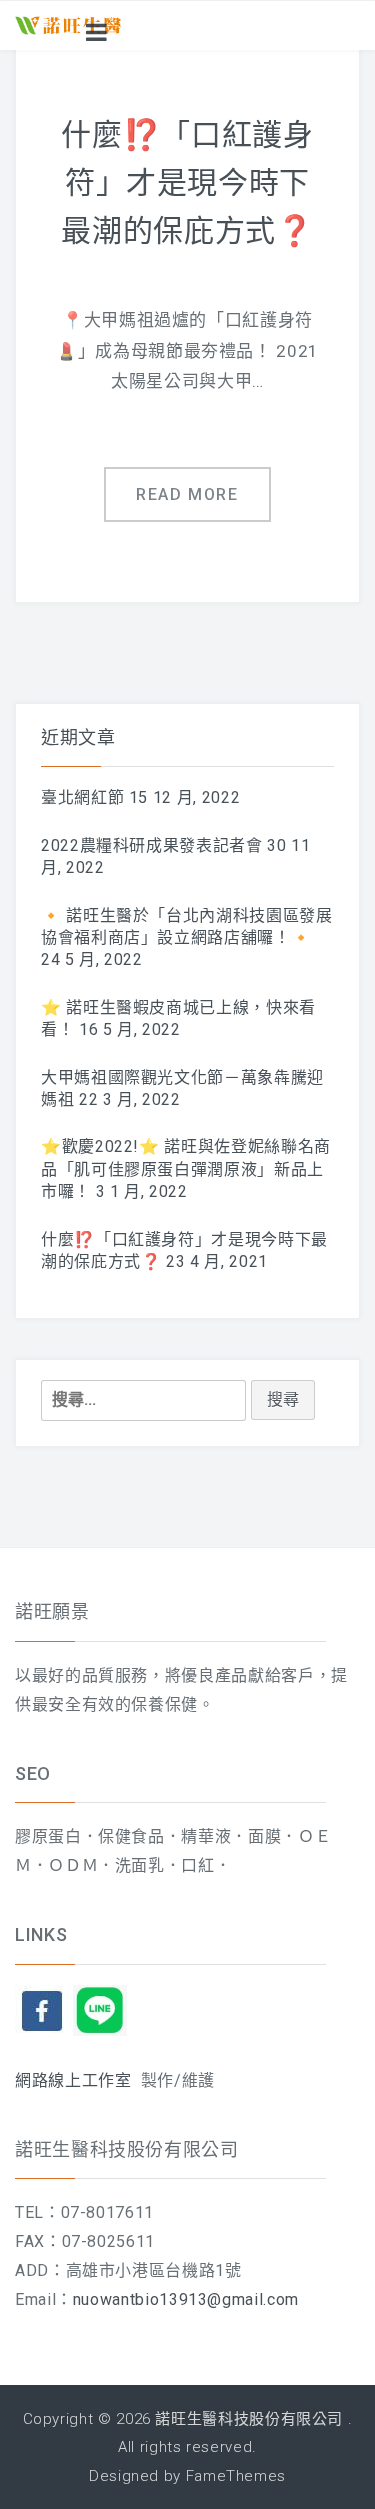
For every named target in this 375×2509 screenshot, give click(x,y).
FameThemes (236, 2476)
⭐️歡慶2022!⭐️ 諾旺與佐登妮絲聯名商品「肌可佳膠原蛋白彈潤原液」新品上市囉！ (186, 1169)
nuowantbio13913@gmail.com (186, 2299)
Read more (187, 494)
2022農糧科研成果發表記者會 (152, 845)
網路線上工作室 (73, 2080)
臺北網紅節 (82, 797)
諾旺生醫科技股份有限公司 (249, 2419)
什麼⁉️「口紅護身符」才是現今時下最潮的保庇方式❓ (187, 182)
